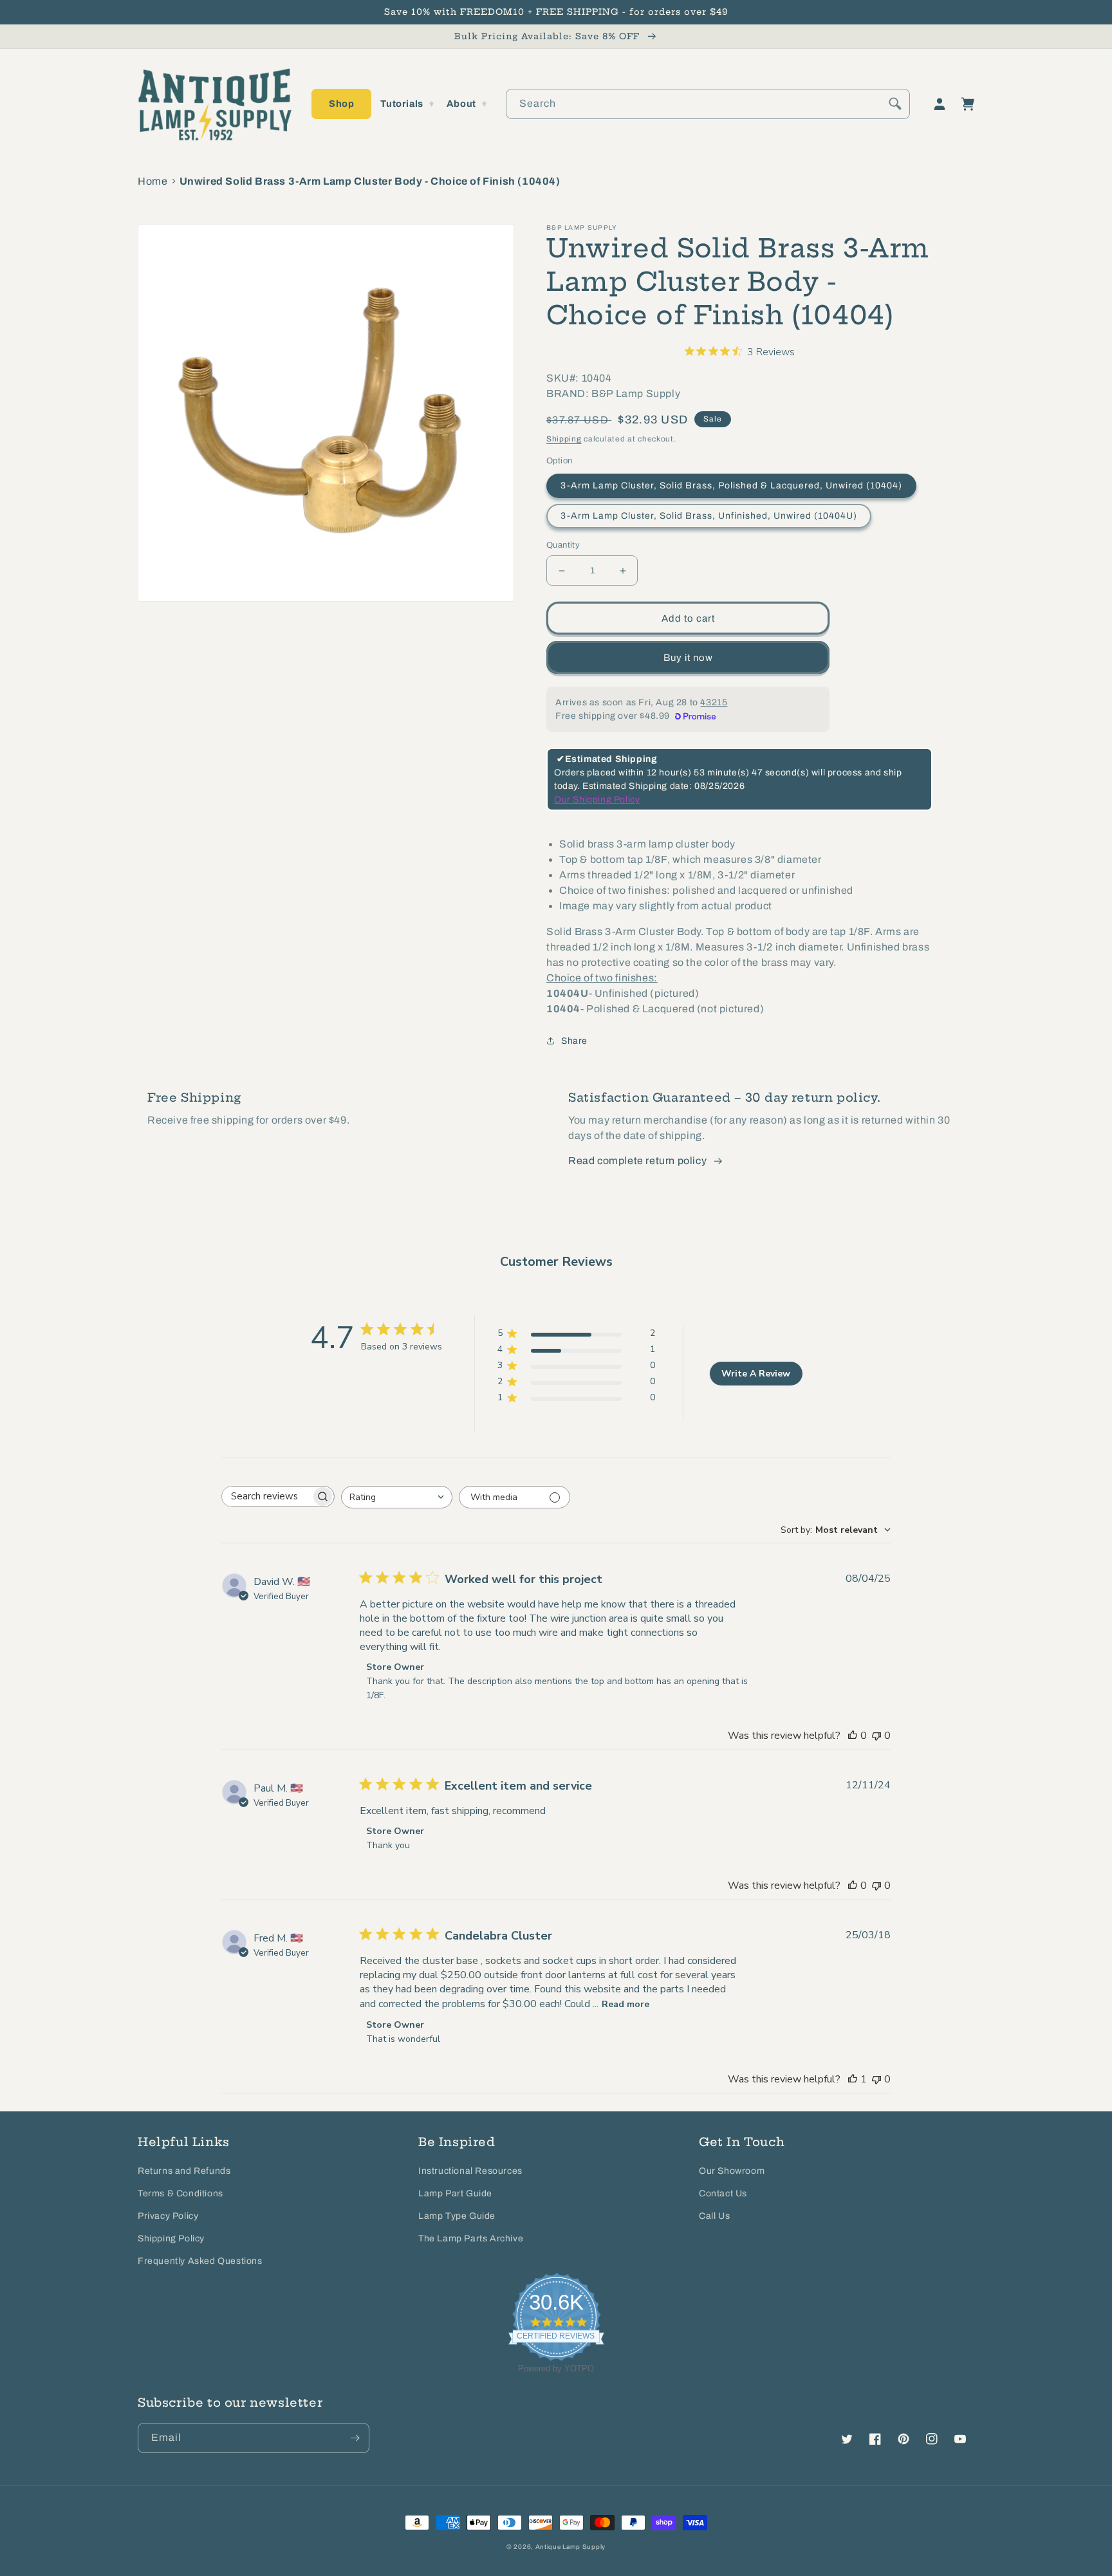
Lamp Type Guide (457, 2216)
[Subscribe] (355, 2438)
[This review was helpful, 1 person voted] (853, 2079)
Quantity (563, 545)
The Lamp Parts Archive (471, 2238)
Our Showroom (732, 2171)
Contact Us (723, 2193)
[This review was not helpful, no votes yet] (876, 1736)
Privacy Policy (168, 2216)
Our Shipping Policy (597, 800)
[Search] (895, 104)
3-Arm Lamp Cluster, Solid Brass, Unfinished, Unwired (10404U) (709, 516)
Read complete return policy (637, 1161)
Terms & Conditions (181, 2193)
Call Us (714, 2216)
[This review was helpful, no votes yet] (853, 1736)
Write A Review (756, 1374)
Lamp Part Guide (455, 2193)
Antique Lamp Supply (570, 2547)
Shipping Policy (171, 2238)
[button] (341, 104)
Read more (625, 2004)
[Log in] (940, 104)
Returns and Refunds (184, 2171)
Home (153, 181)
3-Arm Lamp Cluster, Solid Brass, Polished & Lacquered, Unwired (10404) (731, 486)
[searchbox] (266, 1496)
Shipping (564, 439)
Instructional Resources (470, 2171)
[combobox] (708, 104)
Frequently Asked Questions (200, 2261)
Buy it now (688, 658)
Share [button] (574, 1041)
